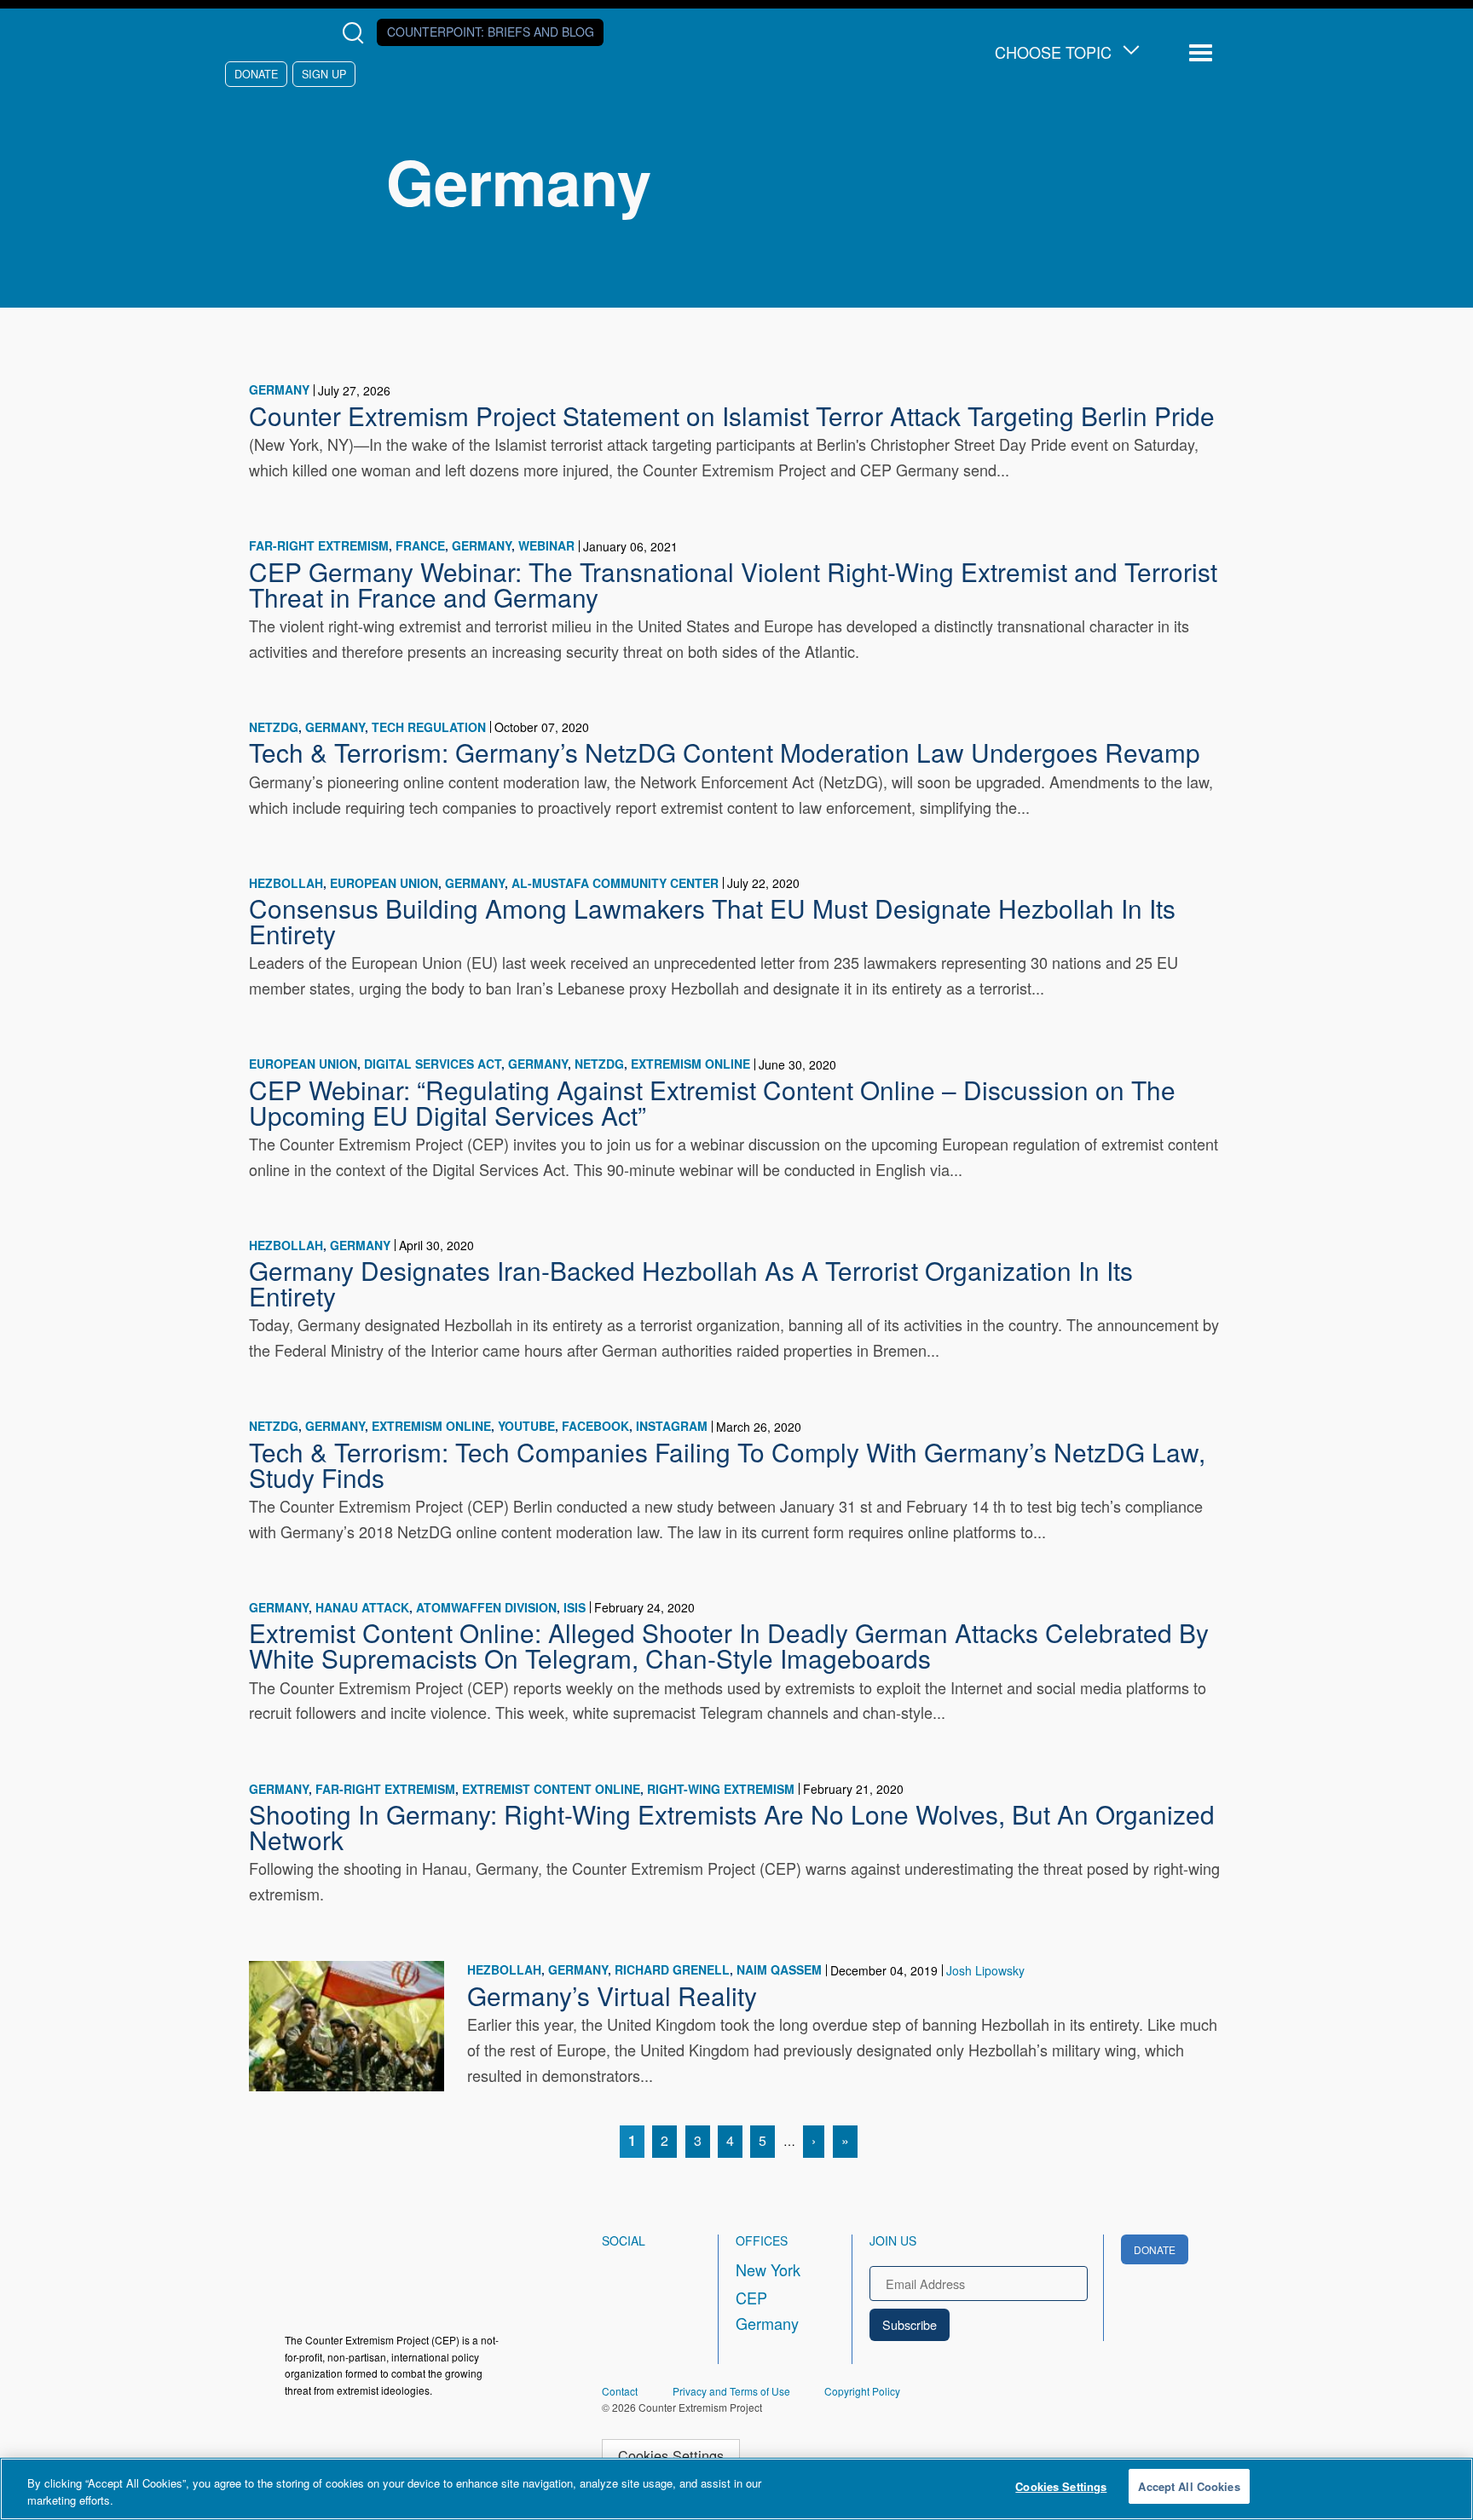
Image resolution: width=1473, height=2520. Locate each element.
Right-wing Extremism (721, 1789)
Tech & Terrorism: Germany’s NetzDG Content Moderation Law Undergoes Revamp (725, 752)
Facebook (595, 1426)
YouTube (526, 1426)
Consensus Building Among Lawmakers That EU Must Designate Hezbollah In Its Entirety (712, 920)
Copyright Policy (862, 2391)
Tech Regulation (429, 727)
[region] (736, 2489)
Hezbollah (286, 883)
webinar (546, 545)
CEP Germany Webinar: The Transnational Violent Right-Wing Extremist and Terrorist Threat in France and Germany (733, 584)
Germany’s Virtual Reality (612, 1995)
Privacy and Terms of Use (731, 2391)
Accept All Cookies (1189, 2486)
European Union (384, 883)
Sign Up (324, 74)
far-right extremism (319, 545)
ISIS (575, 1607)
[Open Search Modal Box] (357, 33)
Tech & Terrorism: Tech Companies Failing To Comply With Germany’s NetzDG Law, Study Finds (727, 1464)
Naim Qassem (779, 1969)
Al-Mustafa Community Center (615, 883)
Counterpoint (491, 32)
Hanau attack (362, 1607)
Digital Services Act (433, 1064)
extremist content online (551, 1789)
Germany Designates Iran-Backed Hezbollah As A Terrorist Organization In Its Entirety (691, 1283)
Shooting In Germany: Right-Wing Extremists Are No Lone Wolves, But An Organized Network (732, 1826)
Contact (620, 2391)
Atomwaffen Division (486, 1607)
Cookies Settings (671, 2455)
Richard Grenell (672, 1969)
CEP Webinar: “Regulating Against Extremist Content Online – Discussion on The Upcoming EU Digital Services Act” (712, 1102)
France (420, 545)
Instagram (672, 1426)
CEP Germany (767, 2310)
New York (768, 2269)
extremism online (690, 1064)
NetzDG (274, 727)
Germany (279, 389)
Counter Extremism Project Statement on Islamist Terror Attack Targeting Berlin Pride (732, 415)
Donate (256, 74)
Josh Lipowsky (985, 1970)
